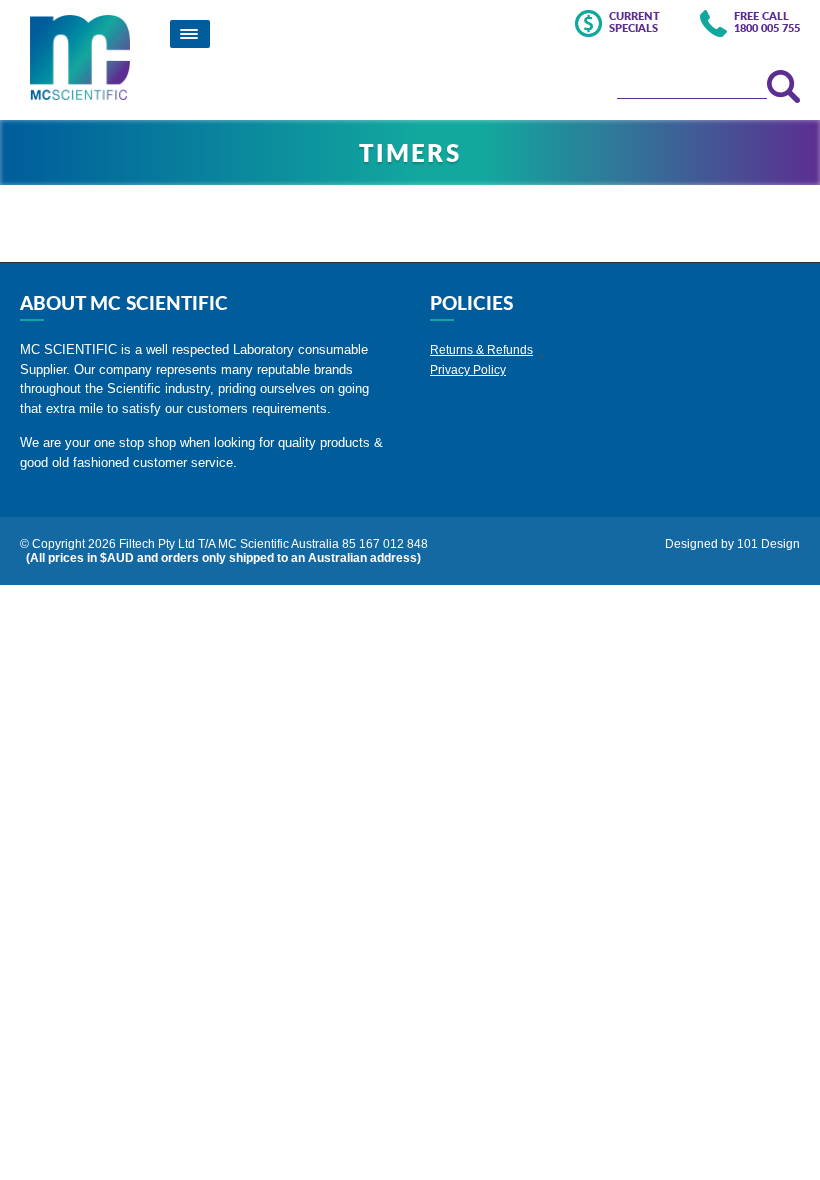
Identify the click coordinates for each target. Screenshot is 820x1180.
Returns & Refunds (481, 350)
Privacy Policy (468, 370)
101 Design (768, 544)
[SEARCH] (783, 86)
